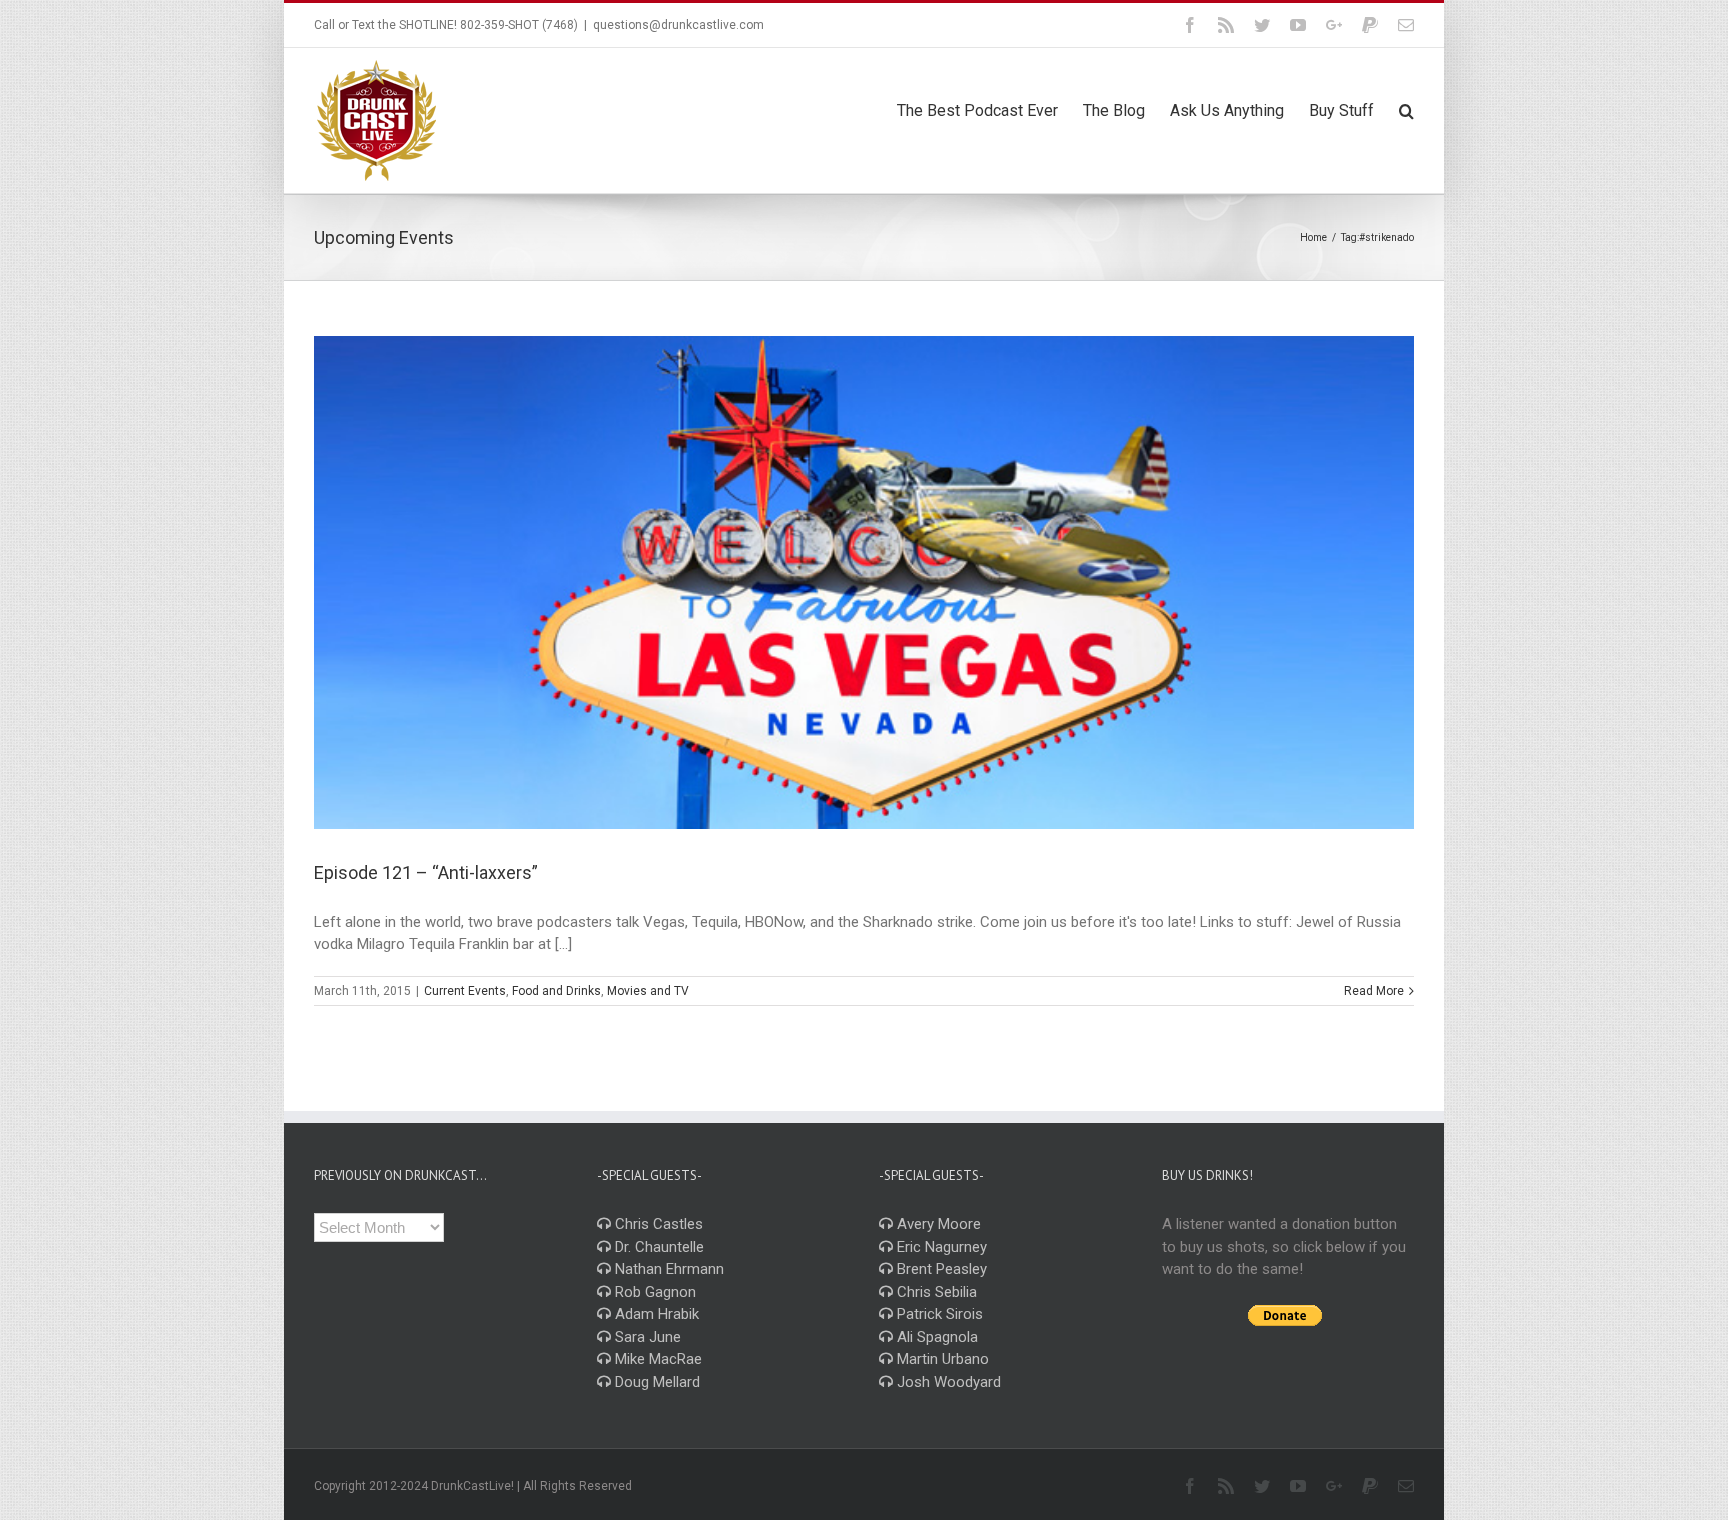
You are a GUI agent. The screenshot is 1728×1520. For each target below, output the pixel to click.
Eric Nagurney (940, 1247)
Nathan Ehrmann (667, 1269)
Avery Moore (937, 1224)
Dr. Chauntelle (657, 1247)
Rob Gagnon (653, 1292)
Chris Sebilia (935, 1292)
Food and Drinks (556, 991)
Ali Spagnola (935, 1337)
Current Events (465, 991)
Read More (1374, 991)
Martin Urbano (941, 1359)
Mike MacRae (656, 1359)
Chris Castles (657, 1224)
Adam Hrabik (655, 1314)
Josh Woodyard (947, 1382)
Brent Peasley (940, 1269)
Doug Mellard (655, 1382)
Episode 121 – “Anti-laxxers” (426, 872)
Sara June (646, 1337)
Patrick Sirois (938, 1314)
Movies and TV (648, 991)
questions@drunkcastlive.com (678, 25)
